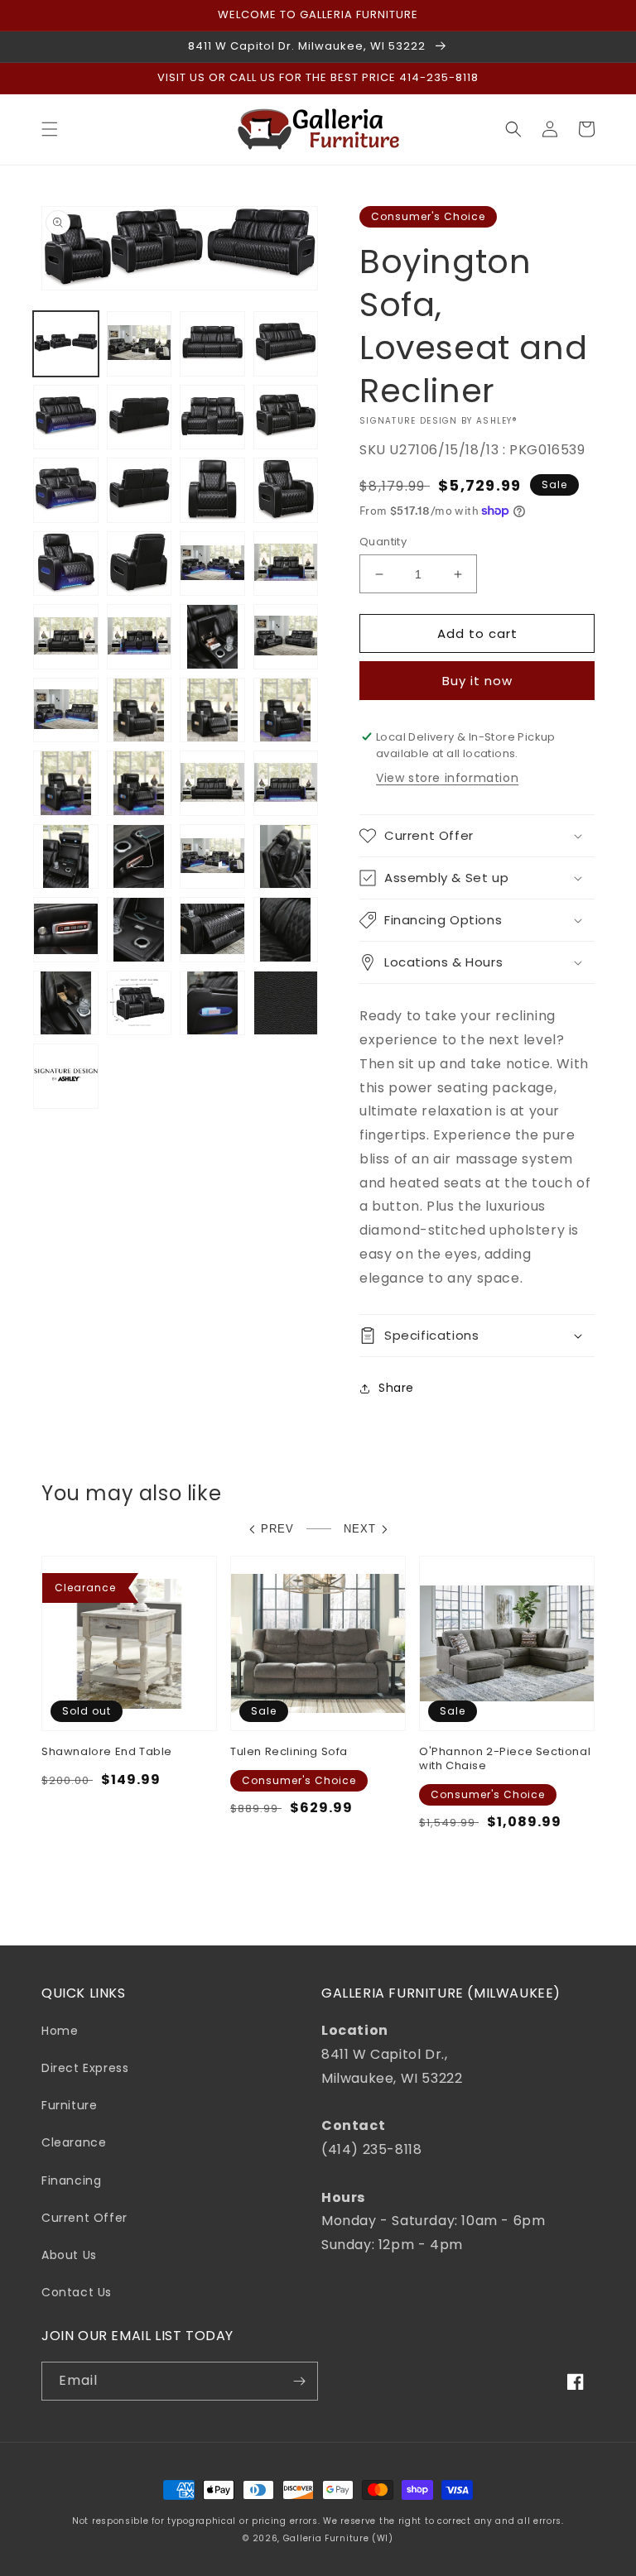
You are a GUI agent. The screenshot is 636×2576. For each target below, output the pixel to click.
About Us (69, 2255)
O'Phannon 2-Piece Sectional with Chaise (505, 1759)
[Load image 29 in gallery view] (66, 857)
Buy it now (477, 681)
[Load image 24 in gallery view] (286, 710)
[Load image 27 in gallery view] (212, 783)
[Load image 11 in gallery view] (212, 490)
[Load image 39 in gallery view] (212, 1003)
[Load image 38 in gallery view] (140, 1003)
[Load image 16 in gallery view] (286, 564)
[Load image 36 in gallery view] (286, 930)
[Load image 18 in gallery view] (140, 637)
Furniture (69, 2105)
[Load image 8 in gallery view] (286, 417)
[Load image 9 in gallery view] (66, 490)
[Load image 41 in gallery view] (66, 1076)
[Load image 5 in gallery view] (66, 417)
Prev (277, 1529)
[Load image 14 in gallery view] (140, 564)
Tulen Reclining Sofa (289, 1752)
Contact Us (77, 2292)
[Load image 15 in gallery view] (212, 564)
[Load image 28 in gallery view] (286, 783)
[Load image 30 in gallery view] (140, 857)
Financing (71, 2180)
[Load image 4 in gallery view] (286, 344)
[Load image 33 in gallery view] (66, 930)
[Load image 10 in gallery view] (140, 490)
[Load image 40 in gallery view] (286, 1003)
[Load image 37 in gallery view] (66, 1003)
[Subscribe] (299, 2381)
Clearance (74, 2142)
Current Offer (84, 2218)
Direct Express (85, 2068)
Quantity (383, 542)
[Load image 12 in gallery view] (286, 490)
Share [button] (396, 1388)
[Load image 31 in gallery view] (212, 857)
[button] (50, 129)
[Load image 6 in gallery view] (140, 417)
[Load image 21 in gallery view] (66, 710)
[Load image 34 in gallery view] (140, 930)
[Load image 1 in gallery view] (66, 344)
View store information (447, 778)
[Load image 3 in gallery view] (212, 344)
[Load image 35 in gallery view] (212, 930)
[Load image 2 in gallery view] (140, 344)
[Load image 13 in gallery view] (66, 564)
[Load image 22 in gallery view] (140, 710)
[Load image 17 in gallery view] (66, 637)
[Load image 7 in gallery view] (212, 417)
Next (360, 1529)
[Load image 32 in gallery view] (286, 857)
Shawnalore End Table (107, 1752)
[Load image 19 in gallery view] (212, 637)
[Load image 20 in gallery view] (286, 637)
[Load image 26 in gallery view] (140, 783)
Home (60, 2031)
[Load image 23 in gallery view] (212, 710)
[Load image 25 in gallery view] (66, 783)
